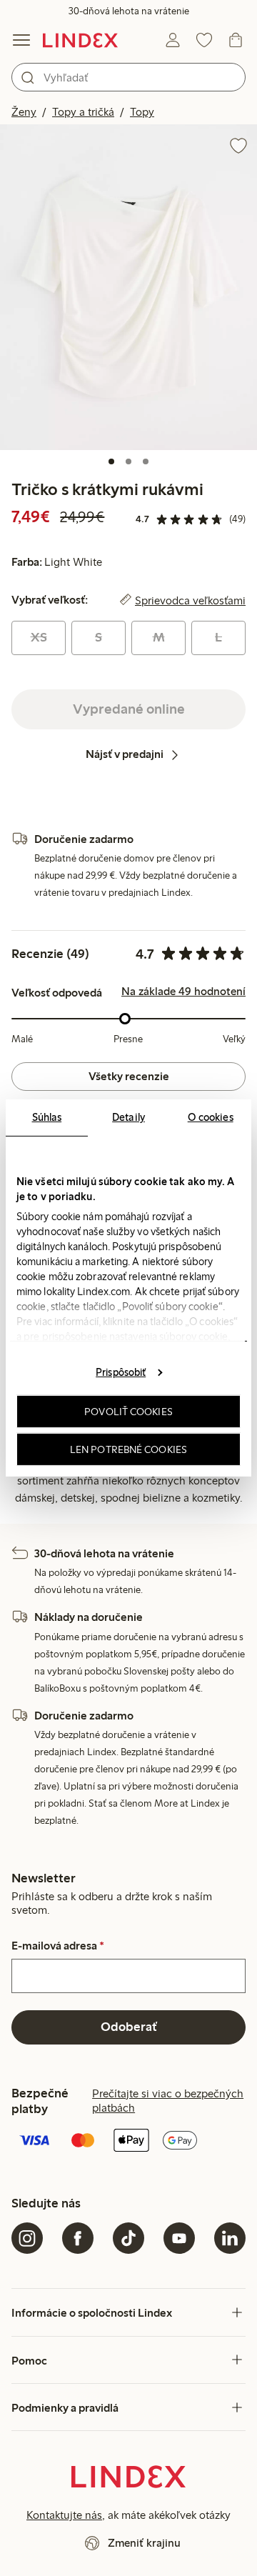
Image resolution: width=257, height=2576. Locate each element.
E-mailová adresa (58, 1946)
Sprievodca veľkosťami (190, 600)
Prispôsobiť (121, 1372)
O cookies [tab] (211, 1117)
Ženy (24, 112)
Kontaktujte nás (64, 2515)
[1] (111, 461)
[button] (128, 287)
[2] (128, 461)
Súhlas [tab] (47, 1117)
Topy (142, 112)
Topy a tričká (83, 112)
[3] (146, 461)
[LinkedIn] (230, 2238)
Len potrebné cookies (128, 1449)
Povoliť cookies (128, 1412)
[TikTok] (128, 2238)
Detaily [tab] (128, 1117)
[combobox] (128, 77)
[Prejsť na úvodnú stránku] (80, 40)
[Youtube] (179, 2238)
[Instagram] (27, 2238)
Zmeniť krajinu (144, 2543)
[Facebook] (78, 2238)
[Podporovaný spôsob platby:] (128, 2142)
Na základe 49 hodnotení (183, 992)
